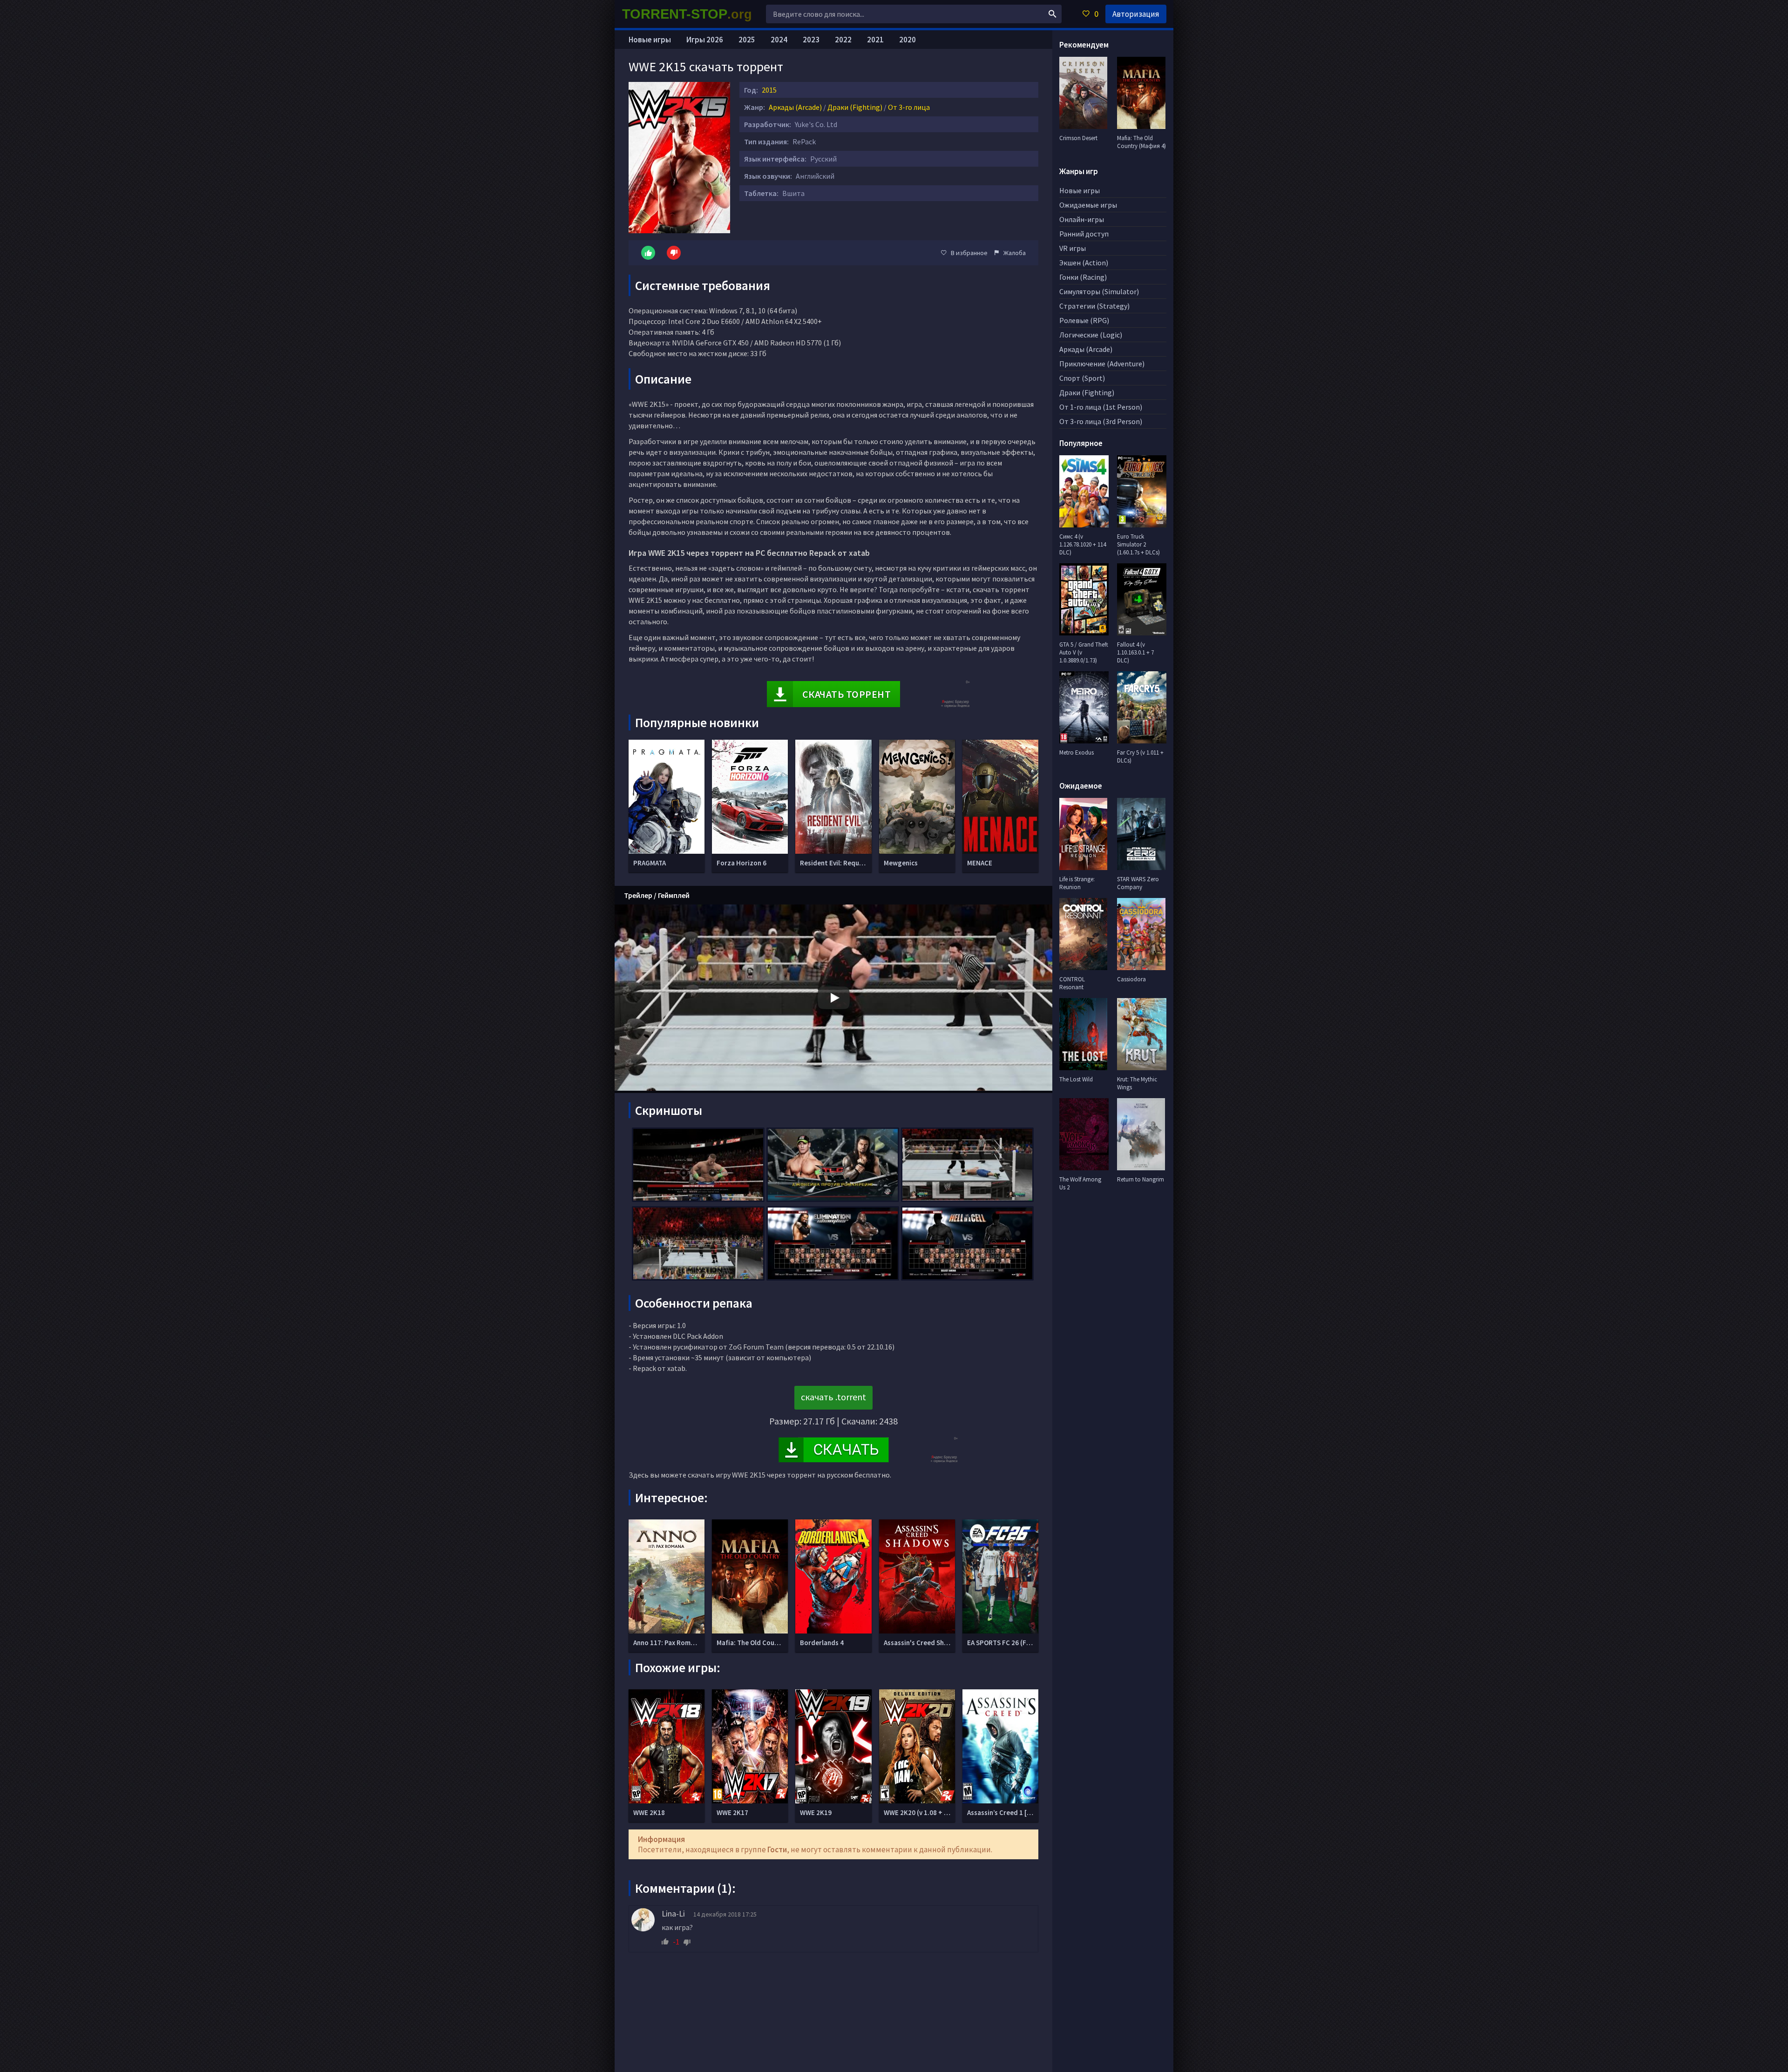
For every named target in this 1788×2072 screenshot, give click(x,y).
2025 (747, 40)
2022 (843, 40)
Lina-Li (673, 1913)
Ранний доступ (1084, 234)
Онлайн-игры (1082, 219)
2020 (908, 40)
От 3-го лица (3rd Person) (1101, 421)
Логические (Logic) (1091, 335)
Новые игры (650, 40)
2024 (779, 40)
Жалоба (1015, 253)
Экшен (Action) (1084, 263)
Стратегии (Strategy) (1094, 306)
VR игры (1073, 248)
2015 (769, 90)
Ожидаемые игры (1088, 205)
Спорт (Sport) (1082, 378)
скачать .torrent (833, 1397)
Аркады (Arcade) (795, 107)
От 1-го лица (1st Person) (1101, 407)
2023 (811, 40)
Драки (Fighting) (855, 107)
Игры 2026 (705, 40)
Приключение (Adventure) (1102, 364)
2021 (875, 40)
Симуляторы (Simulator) (1099, 291)
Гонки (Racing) (1083, 277)
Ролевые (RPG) (1084, 320)
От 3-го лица (909, 107)
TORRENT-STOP (687, 14)
